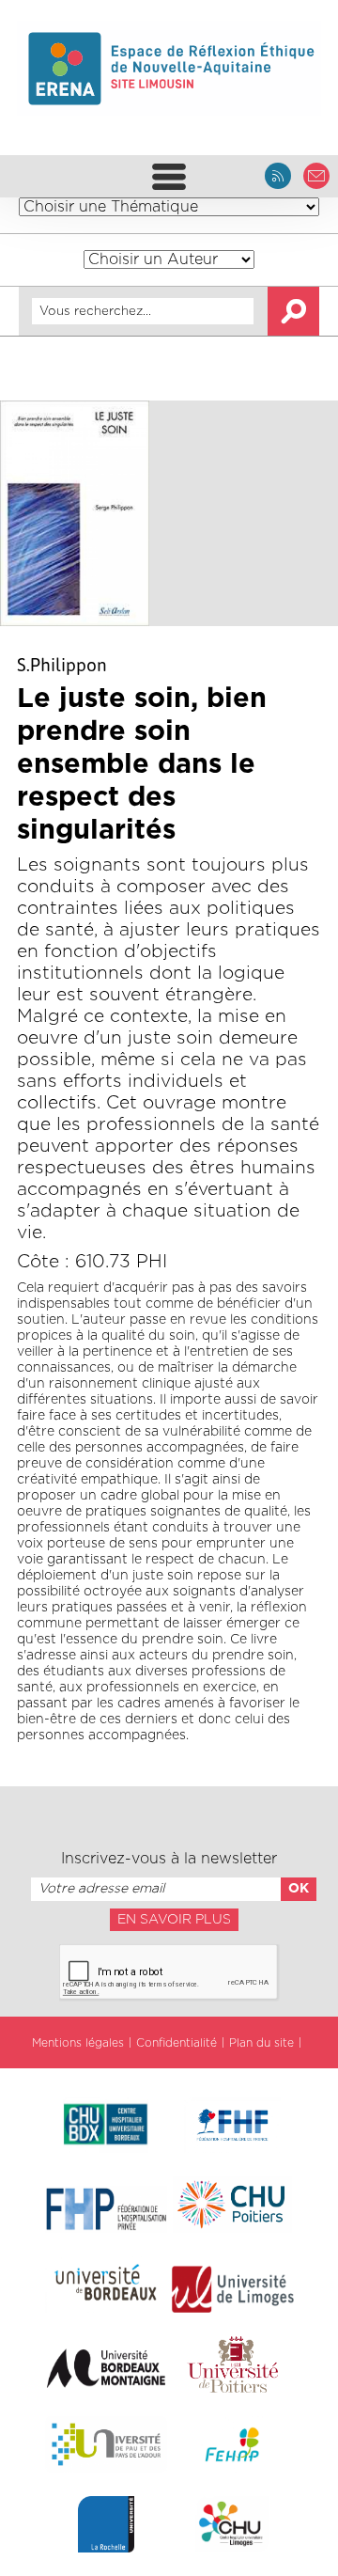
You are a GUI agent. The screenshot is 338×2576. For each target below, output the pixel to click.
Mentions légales (78, 2043)
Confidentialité (177, 2043)
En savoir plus (174, 1920)
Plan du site (261, 2043)
